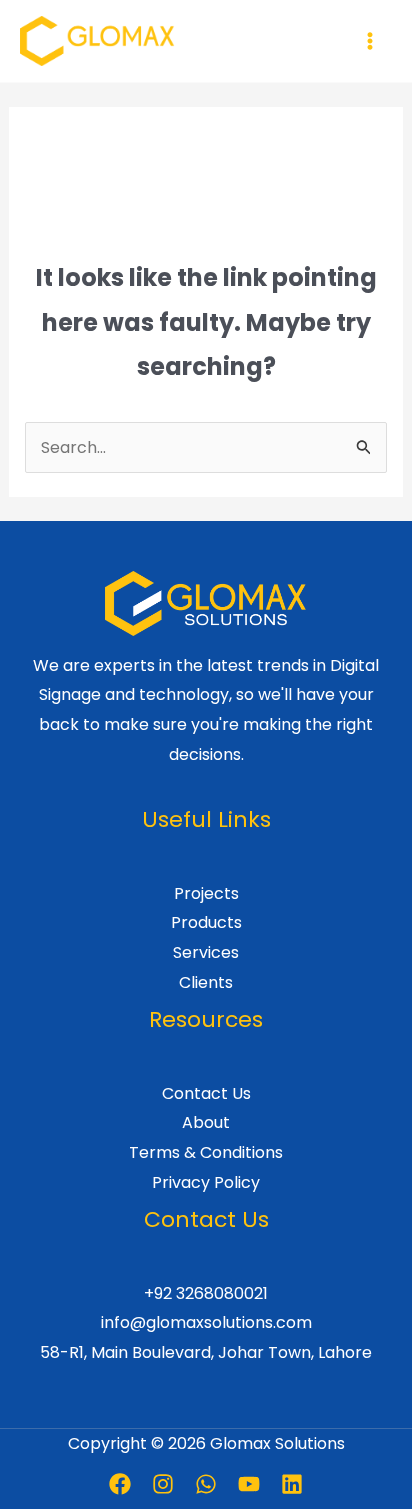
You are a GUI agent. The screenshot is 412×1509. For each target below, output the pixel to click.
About (206, 1122)
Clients (206, 982)
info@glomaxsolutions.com (206, 1322)
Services (206, 952)
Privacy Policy (206, 1182)
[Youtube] (249, 1484)
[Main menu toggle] (370, 41)
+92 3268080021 (206, 1293)
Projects (206, 893)
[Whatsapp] (206, 1484)
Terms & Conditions (206, 1152)
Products (206, 922)
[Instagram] (163, 1484)
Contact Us (206, 1093)
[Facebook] (120, 1484)
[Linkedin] (292, 1484)
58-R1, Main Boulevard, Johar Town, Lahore (206, 1352)
